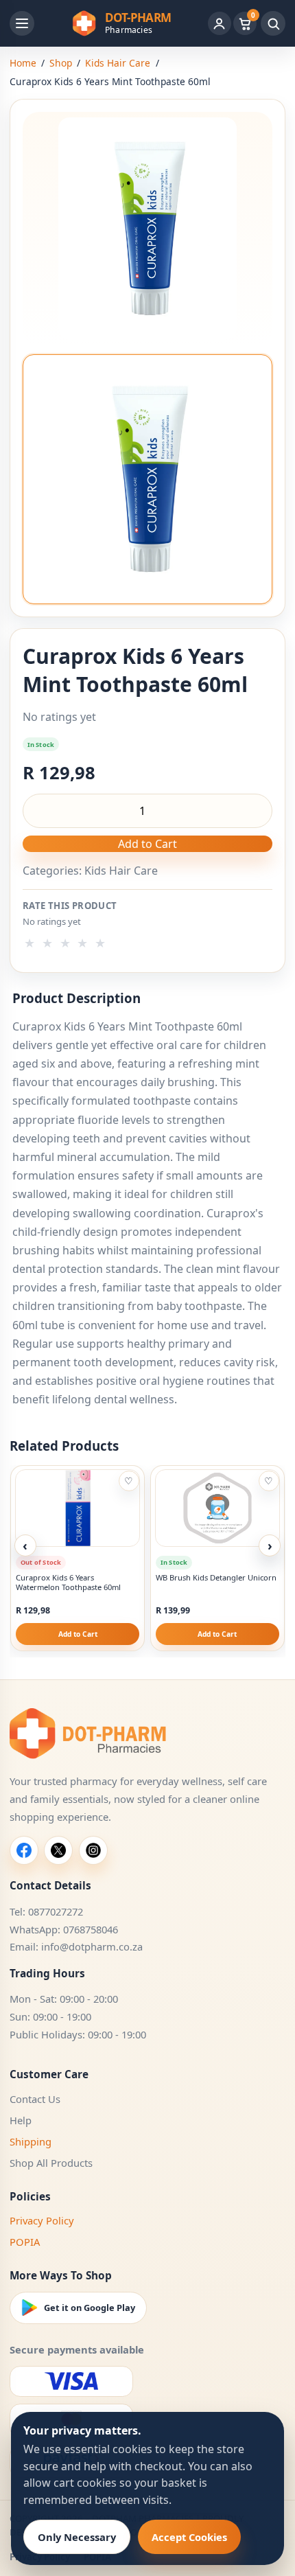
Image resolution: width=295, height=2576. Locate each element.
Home (23, 63)
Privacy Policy (42, 2220)
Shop (61, 63)
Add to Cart (147, 844)
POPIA (25, 2242)
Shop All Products (51, 2163)
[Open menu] (22, 23)
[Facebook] (24, 1850)
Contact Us (35, 2099)
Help (21, 2120)
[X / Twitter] (58, 1850)
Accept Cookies (189, 2537)
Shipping (31, 2141)
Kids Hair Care (118, 63)
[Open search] (273, 23)
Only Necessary (77, 2537)
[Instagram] (93, 1850)
